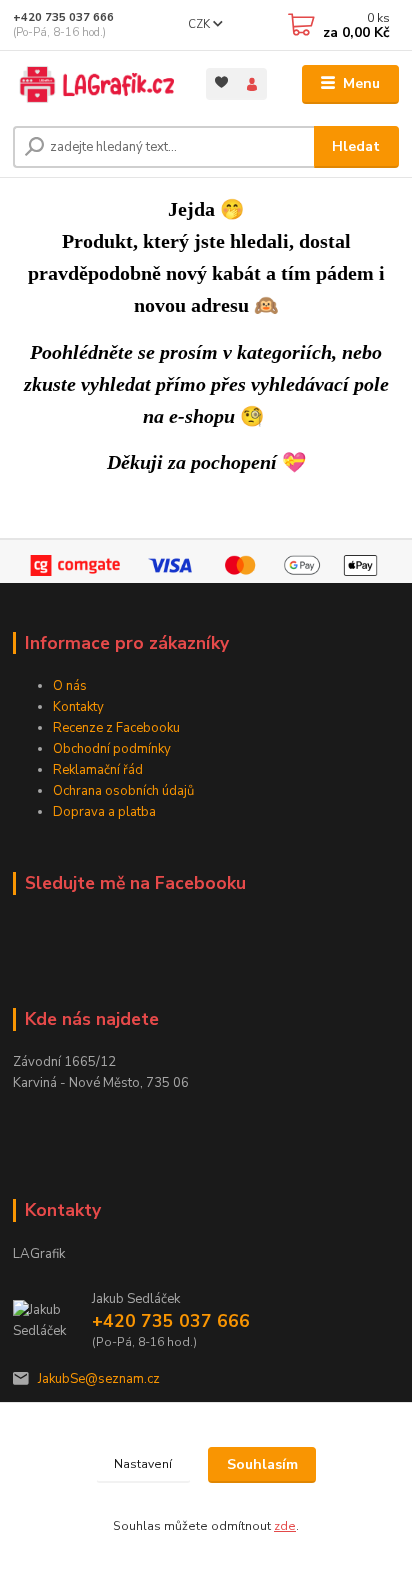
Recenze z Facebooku (116, 728)
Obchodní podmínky (112, 749)
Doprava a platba (104, 812)
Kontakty (78, 707)
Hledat (356, 146)
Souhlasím (262, 1464)
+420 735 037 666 (63, 17)
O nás (70, 686)
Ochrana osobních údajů (123, 791)
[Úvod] (93, 84)
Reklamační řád (98, 770)
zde (285, 1526)
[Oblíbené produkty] (221, 82)
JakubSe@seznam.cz (99, 1379)
